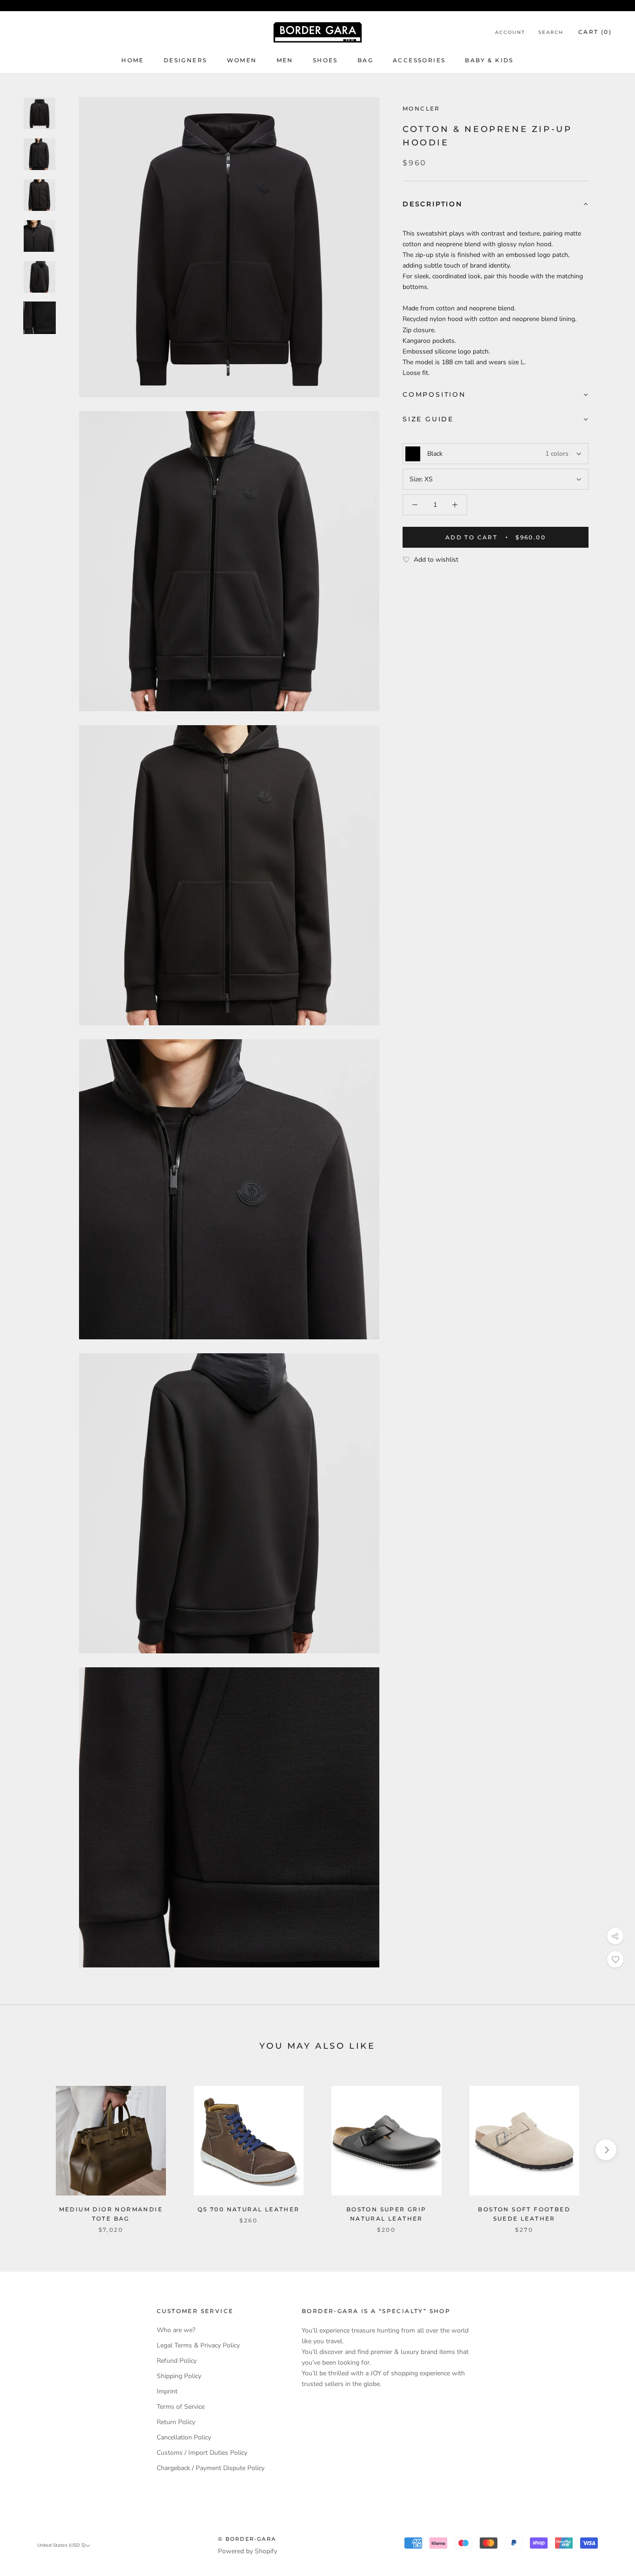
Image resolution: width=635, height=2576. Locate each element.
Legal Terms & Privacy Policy (198, 2345)
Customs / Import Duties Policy (202, 2453)
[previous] (29, 2150)
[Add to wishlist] (615, 1959)
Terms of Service (181, 2407)
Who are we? (176, 2330)
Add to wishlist (436, 560)
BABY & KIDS (489, 60)
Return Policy (176, 2422)
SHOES (325, 60)
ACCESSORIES (419, 60)
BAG (365, 60)
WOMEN (242, 60)
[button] (496, 205)
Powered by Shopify (248, 2551)
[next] (606, 2150)
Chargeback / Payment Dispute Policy (211, 2468)
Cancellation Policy (184, 2437)
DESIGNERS (185, 60)
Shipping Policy (179, 2376)
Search (551, 32)
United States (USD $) (61, 2545)
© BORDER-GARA (247, 2539)
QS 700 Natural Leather (249, 2209)
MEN (285, 60)
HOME (133, 60)
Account (510, 32)
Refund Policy (177, 2361)
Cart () (595, 32)
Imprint (167, 2391)
